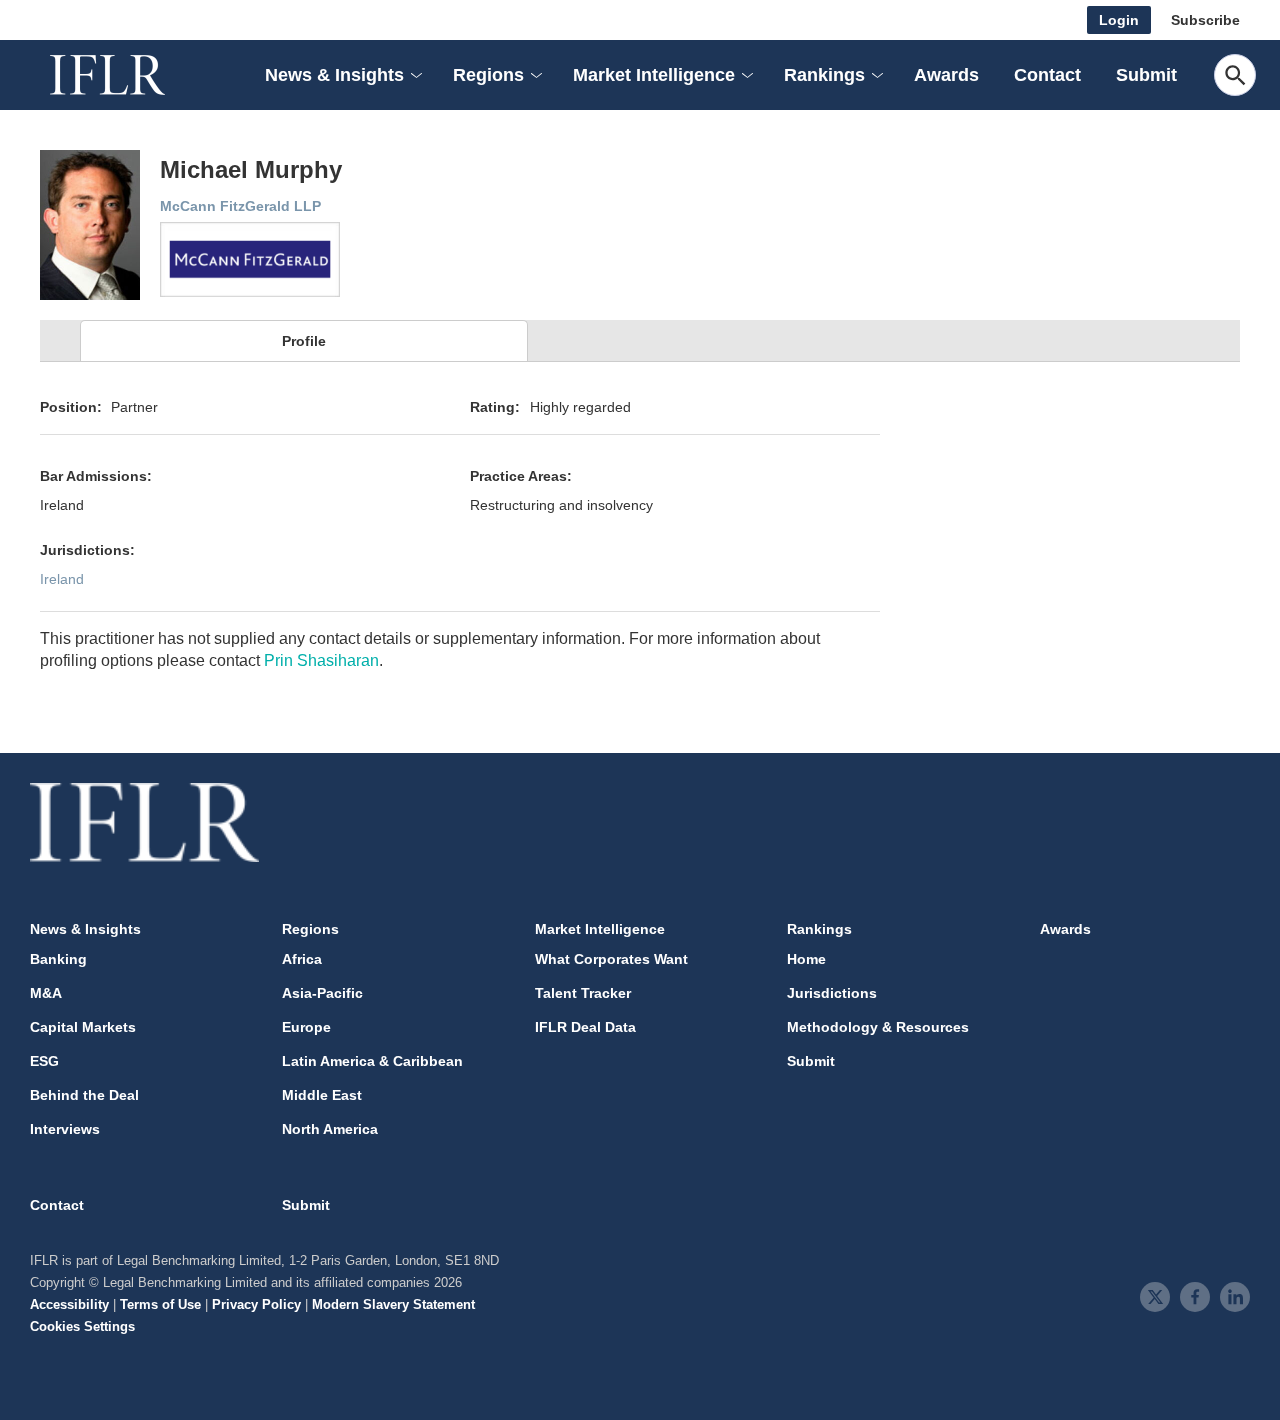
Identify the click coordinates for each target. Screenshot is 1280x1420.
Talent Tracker (583, 993)
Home (806, 959)
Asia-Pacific (322, 993)
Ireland (62, 579)
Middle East (322, 1095)
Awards (946, 75)
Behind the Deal (84, 1095)
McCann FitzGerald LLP (240, 206)
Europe (306, 1027)
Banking (58, 959)
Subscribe (1205, 20)
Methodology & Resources (878, 1027)
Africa (302, 959)
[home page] (130, 75)
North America (330, 1129)
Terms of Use (160, 1304)
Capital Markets (83, 1027)
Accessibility (69, 1304)
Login (1119, 20)
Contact (1047, 75)
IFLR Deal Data (585, 1027)
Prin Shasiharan (321, 660)
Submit (1146, 75)
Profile (304, 341)
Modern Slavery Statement (393, 1304)
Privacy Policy (256, 1304)
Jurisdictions (832, 993)
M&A (46, 993)
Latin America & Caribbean (372, 1061)
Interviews (65, 1129)
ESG (44, 1061)
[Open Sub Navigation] (415, 75)
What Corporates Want (611, 959)
